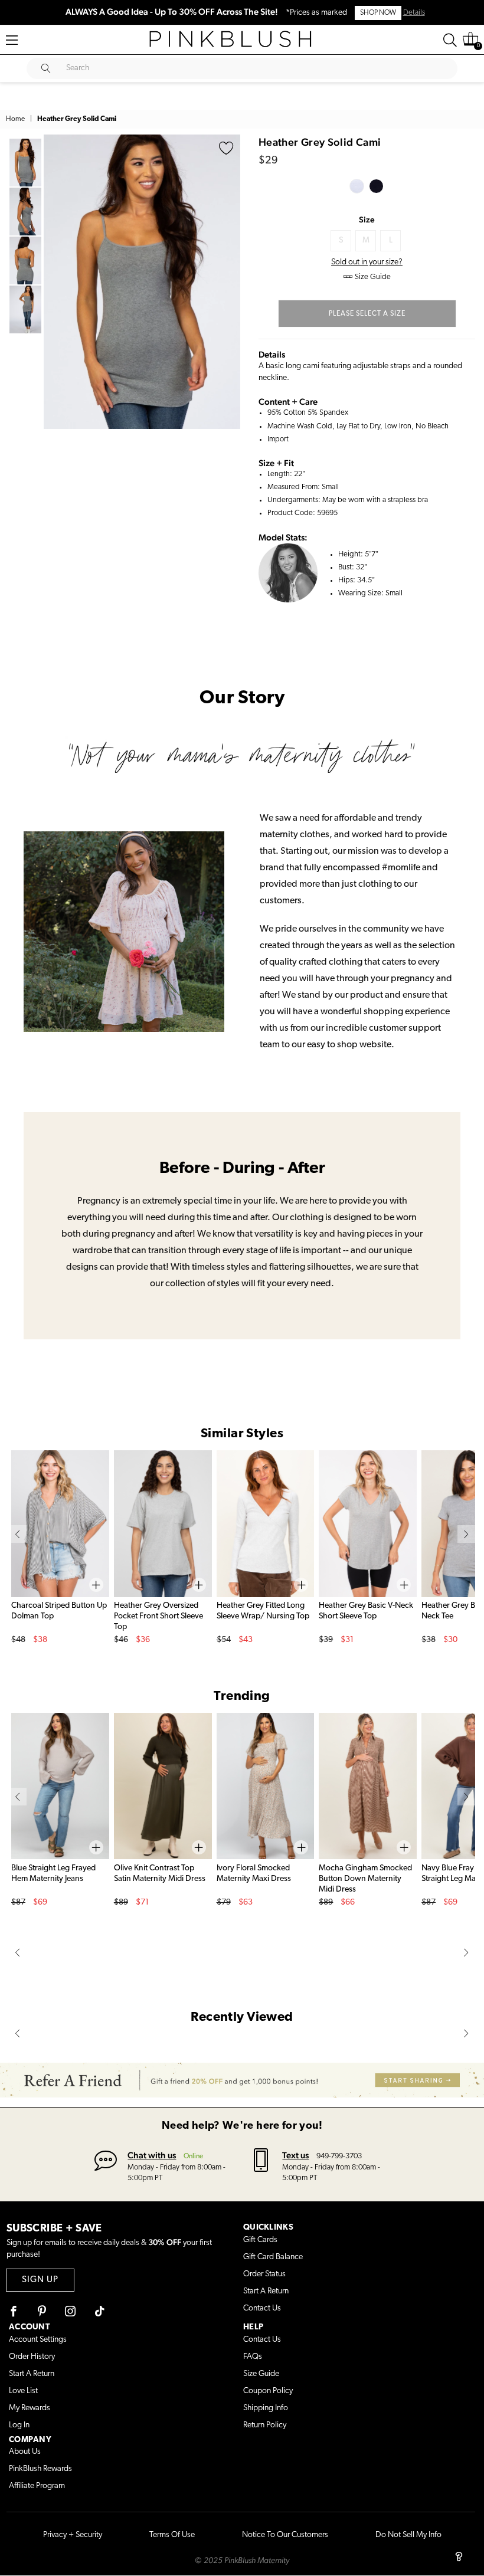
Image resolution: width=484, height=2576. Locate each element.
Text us (295, 2155)
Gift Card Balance (273, 2257)
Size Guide (261, 2374)
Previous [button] (55, 281)
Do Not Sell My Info (408, 2535)
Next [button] (228, 281)
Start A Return (266, 2291)
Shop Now (378, 13)
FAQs (253, 2357)
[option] (142, 282)
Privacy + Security (73, 2535)
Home (15, 119)
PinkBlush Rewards (40, 2469)
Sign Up (40, 2280)
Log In (19, 2425)
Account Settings (38, 2340)
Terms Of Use (172, 2535)
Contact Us (262, 2308)
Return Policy (265, 2425)
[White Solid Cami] (357, 186)
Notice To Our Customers (285, 2535)
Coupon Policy (268, 2391)
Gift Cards (260, 2240)
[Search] (450, 40)
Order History (32, 2357)
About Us (25, 2452)
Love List (23, 2391)
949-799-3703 (339, 2156)
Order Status (264, 2274)
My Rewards (30, 2408)
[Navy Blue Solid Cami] (376, 186)
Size (367, 219)
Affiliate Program (37, 2486)
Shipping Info (266, 2408)
